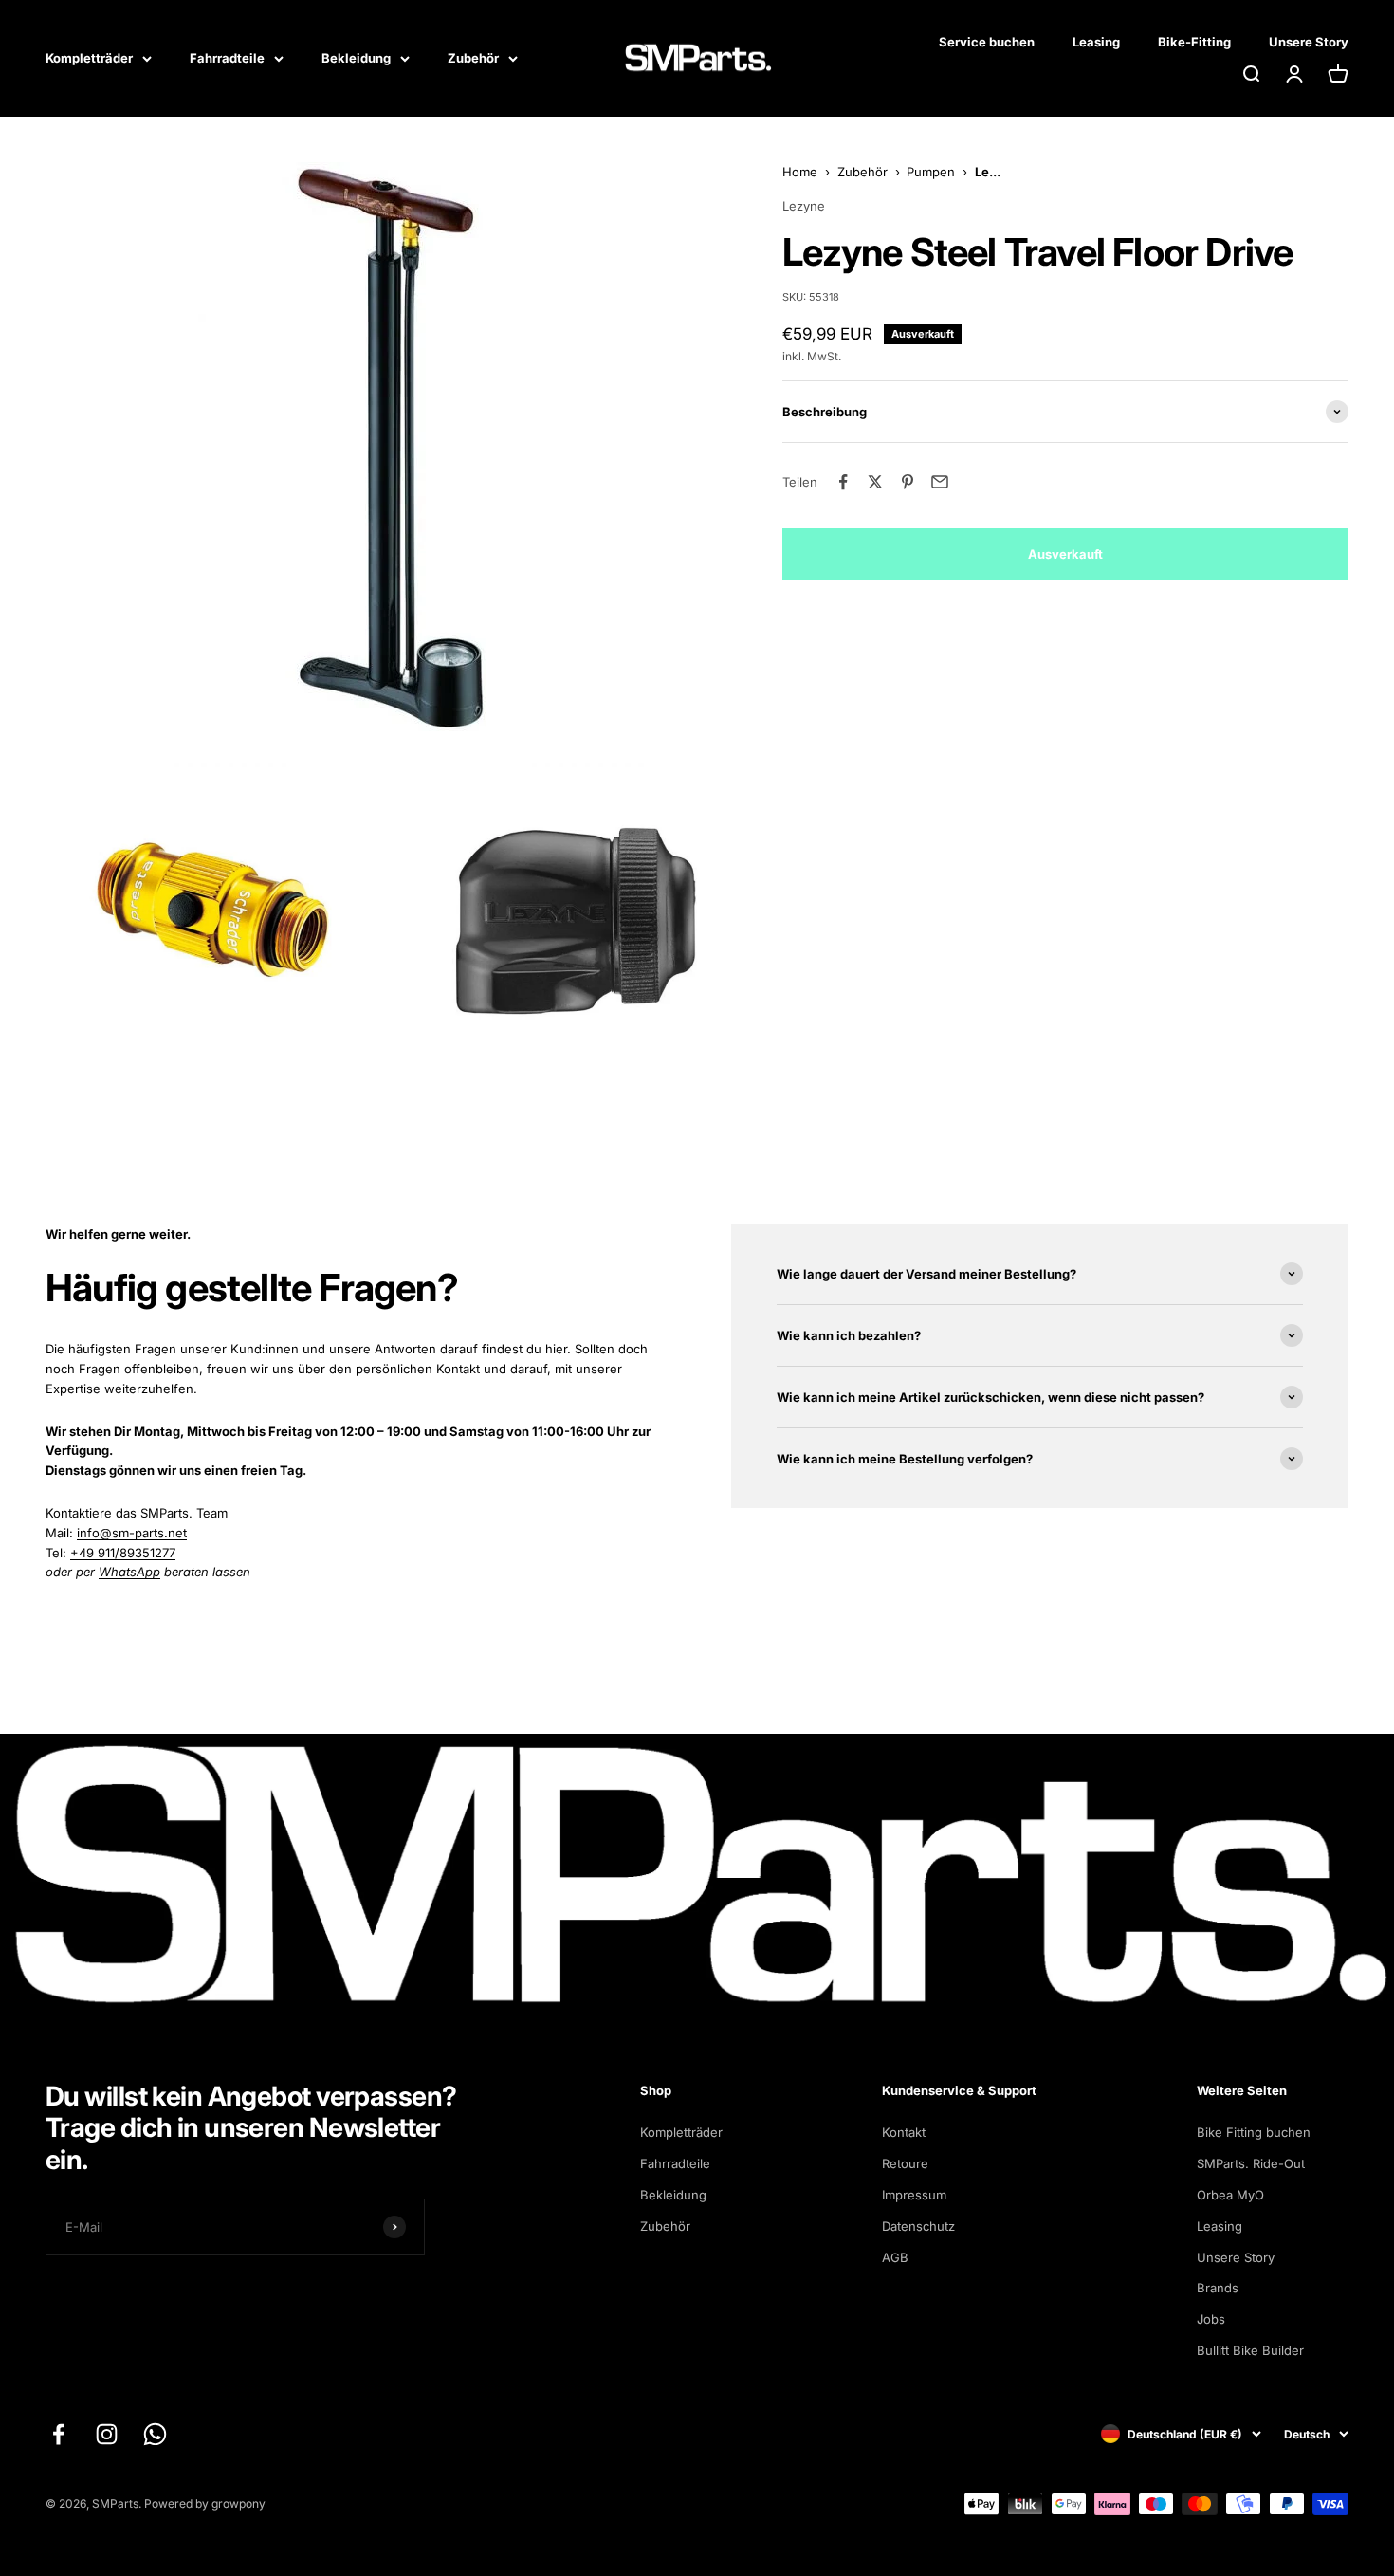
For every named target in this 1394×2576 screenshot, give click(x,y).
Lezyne (804, 207)
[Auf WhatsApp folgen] (155, 2434)
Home (800, 172)
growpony (238, 2503)
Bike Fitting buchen (1254, 2132)
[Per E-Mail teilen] (940, 482)
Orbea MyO (1230, 2195)
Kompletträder (89, 58)
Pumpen (931, 172)
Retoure (905, 2163)
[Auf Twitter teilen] (875, 482)
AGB (895, 2257)
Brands (1218, 2288)
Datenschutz (918, 2226)
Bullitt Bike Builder (1250, 2350)
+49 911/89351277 (123, 1553)
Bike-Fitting (1194, 42)
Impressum (914, 2195)
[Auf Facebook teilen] (843, 482)
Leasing (1096, 42)
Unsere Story (1309, 42)
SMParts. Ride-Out (1251, 2163)
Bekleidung (356, 58)
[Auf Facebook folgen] (58, 2434)
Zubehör (473, 58)
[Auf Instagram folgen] (107, 2434)
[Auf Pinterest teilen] (908, 482)
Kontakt (904, 2132)
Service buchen (987, 42)
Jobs (1211, 2319)
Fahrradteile (227, 58)
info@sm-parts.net (132, 1533)
